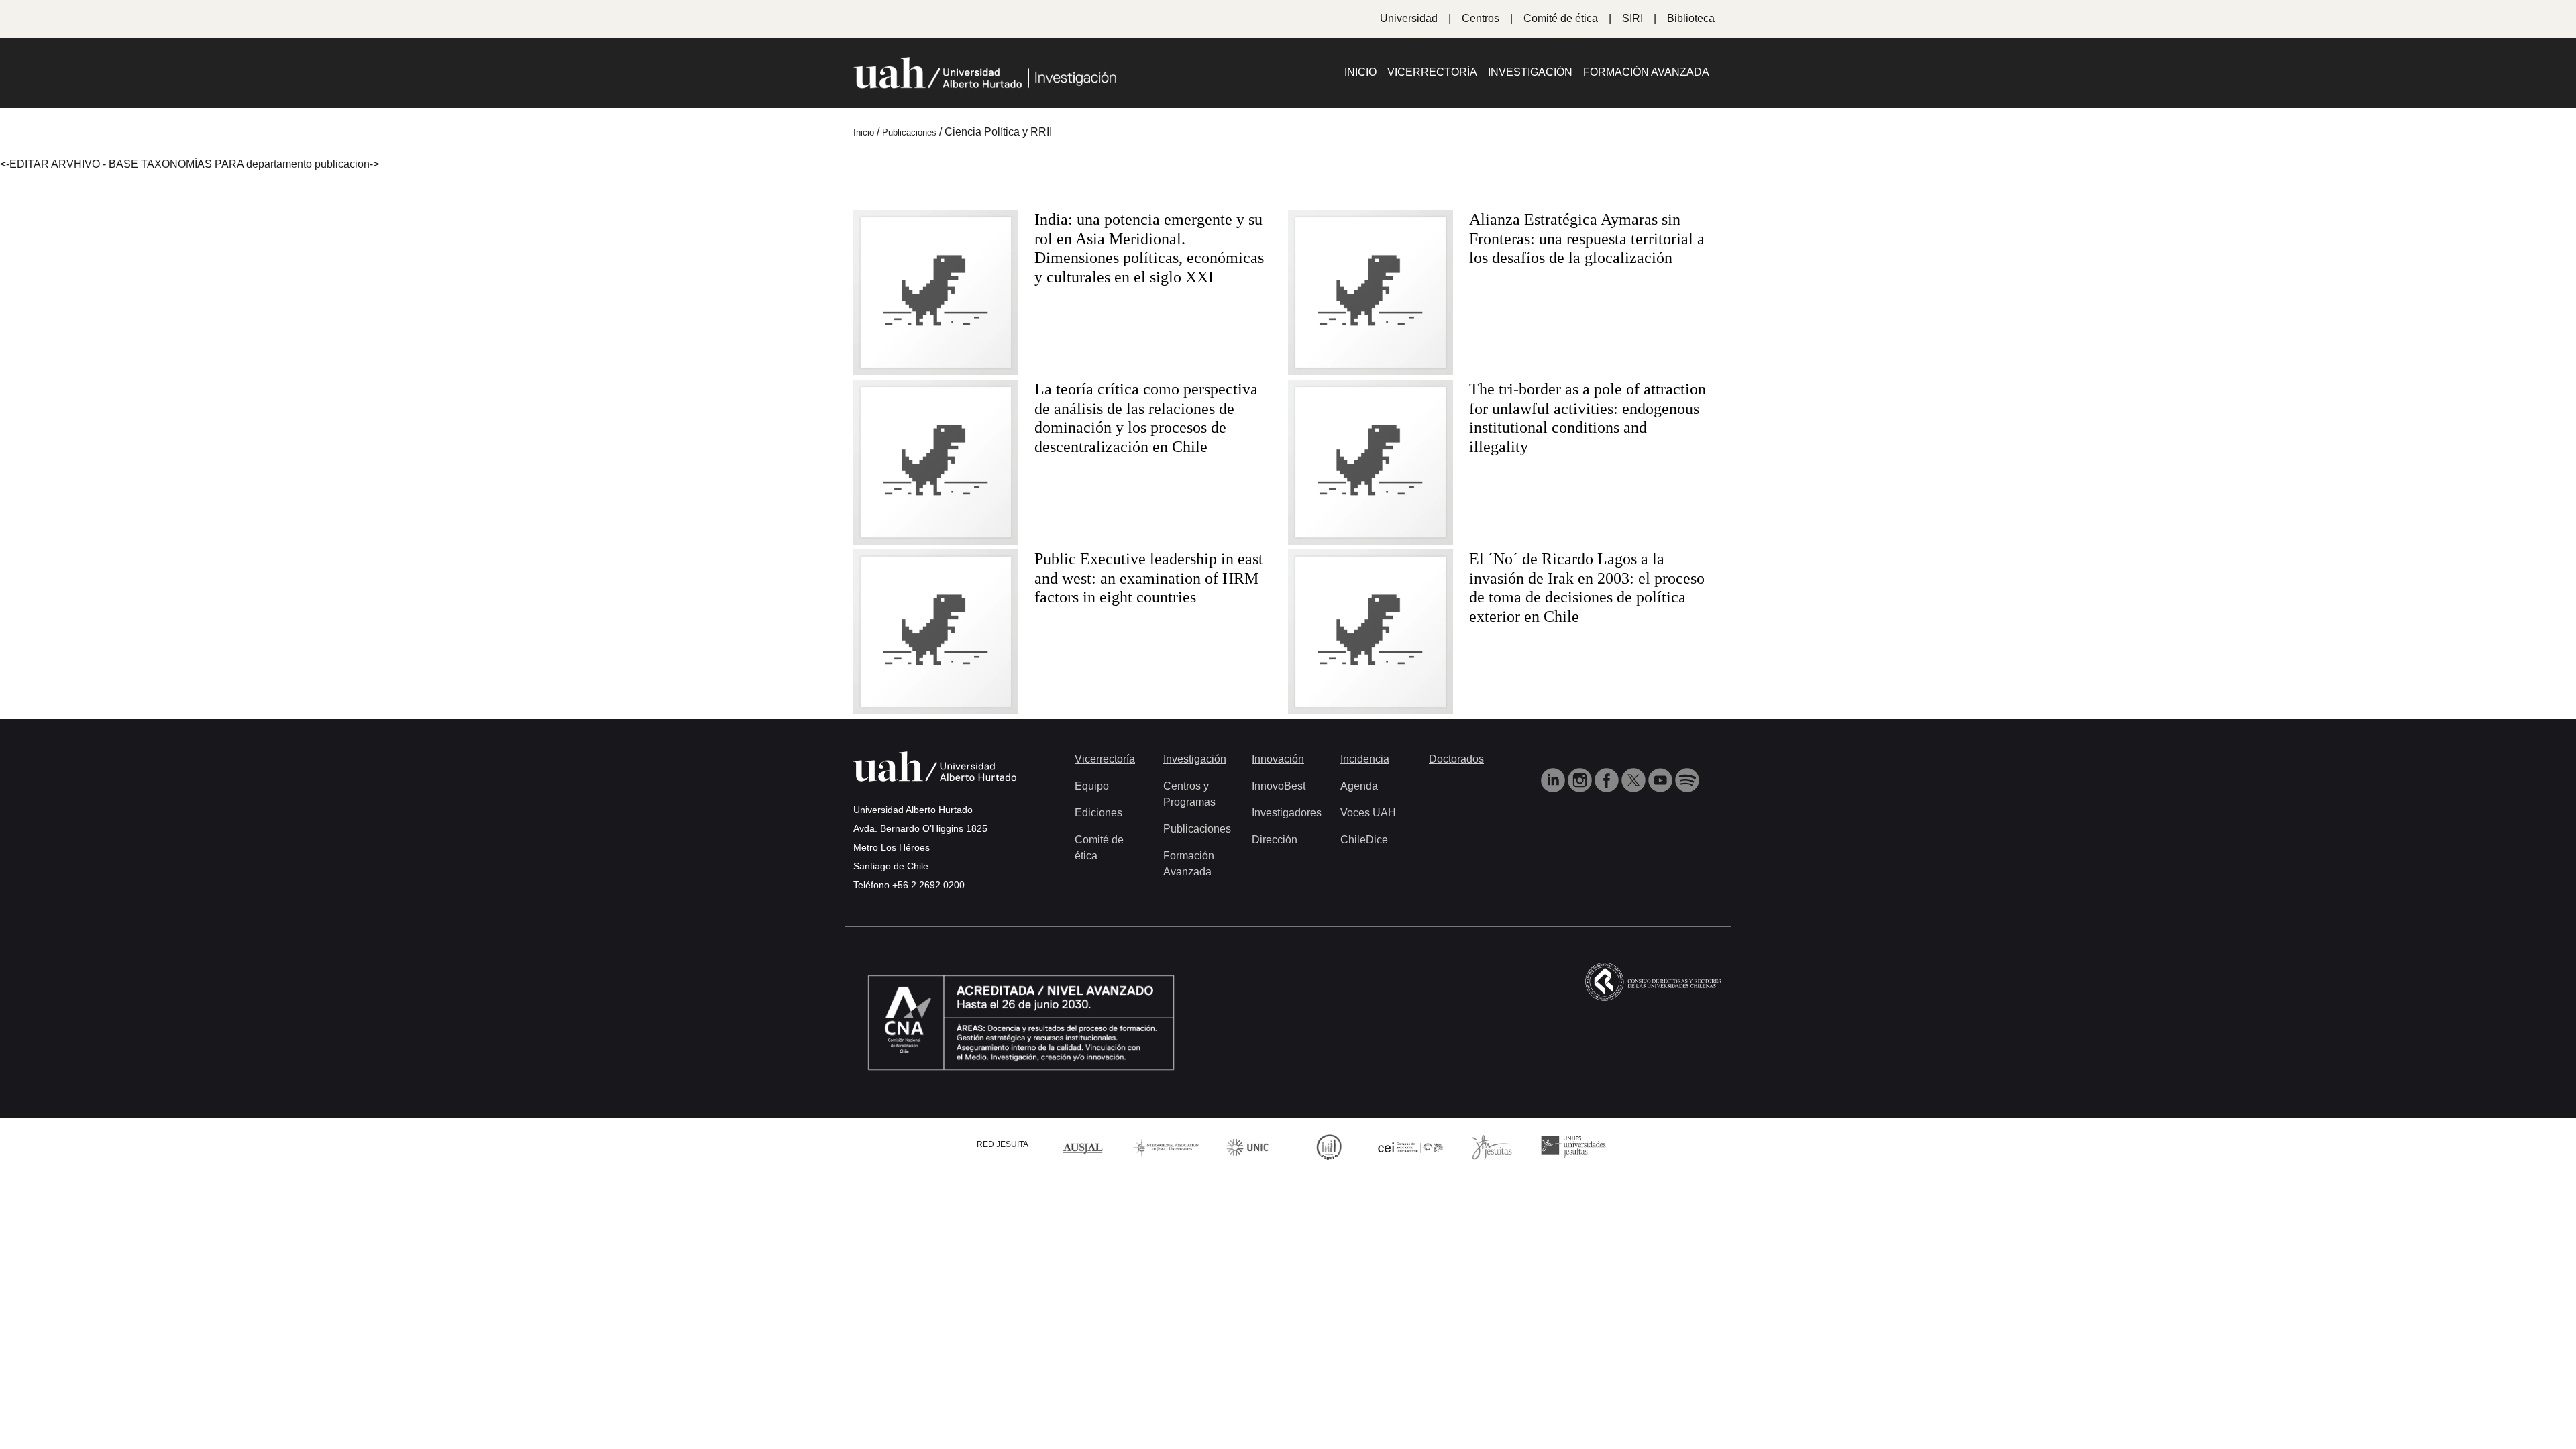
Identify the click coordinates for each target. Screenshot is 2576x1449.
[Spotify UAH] (1687, 779)
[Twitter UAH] (1635, 779)
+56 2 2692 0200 (928, 885)
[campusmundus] (1411, 1147)
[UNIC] (1247, 1146)
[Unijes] (1574, 1146)
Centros (1481, 18)
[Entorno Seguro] (1329, 1146)
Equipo (1092, 786)
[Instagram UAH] (1581, 779)
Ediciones (1098, 813)
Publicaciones (1197, 829)
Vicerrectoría (1432, 72)
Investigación (1530, 72)
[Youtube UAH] (1662, 779)
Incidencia (1365, 759)
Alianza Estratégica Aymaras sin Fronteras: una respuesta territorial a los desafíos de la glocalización (1587, 239)
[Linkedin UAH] (1554, 779)
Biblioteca (1691, 18)
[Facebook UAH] (1608, 779)
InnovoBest (1279, 786)
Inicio (1360, 72)
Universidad (1409, 18)
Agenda (1359, 786)
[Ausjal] (1085, 1146)
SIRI (1632, 18)
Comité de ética (1561, 18)
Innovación (1278, 759)
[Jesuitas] (1492, 1146)
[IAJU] (1166, 1146)
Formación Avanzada (1646, 72)
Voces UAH (1368, 813)
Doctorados (1456, 759)
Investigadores (1287, 813)
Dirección (1275, 840)
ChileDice (1364, 840)
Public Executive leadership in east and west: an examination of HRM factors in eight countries (1149, 578)
